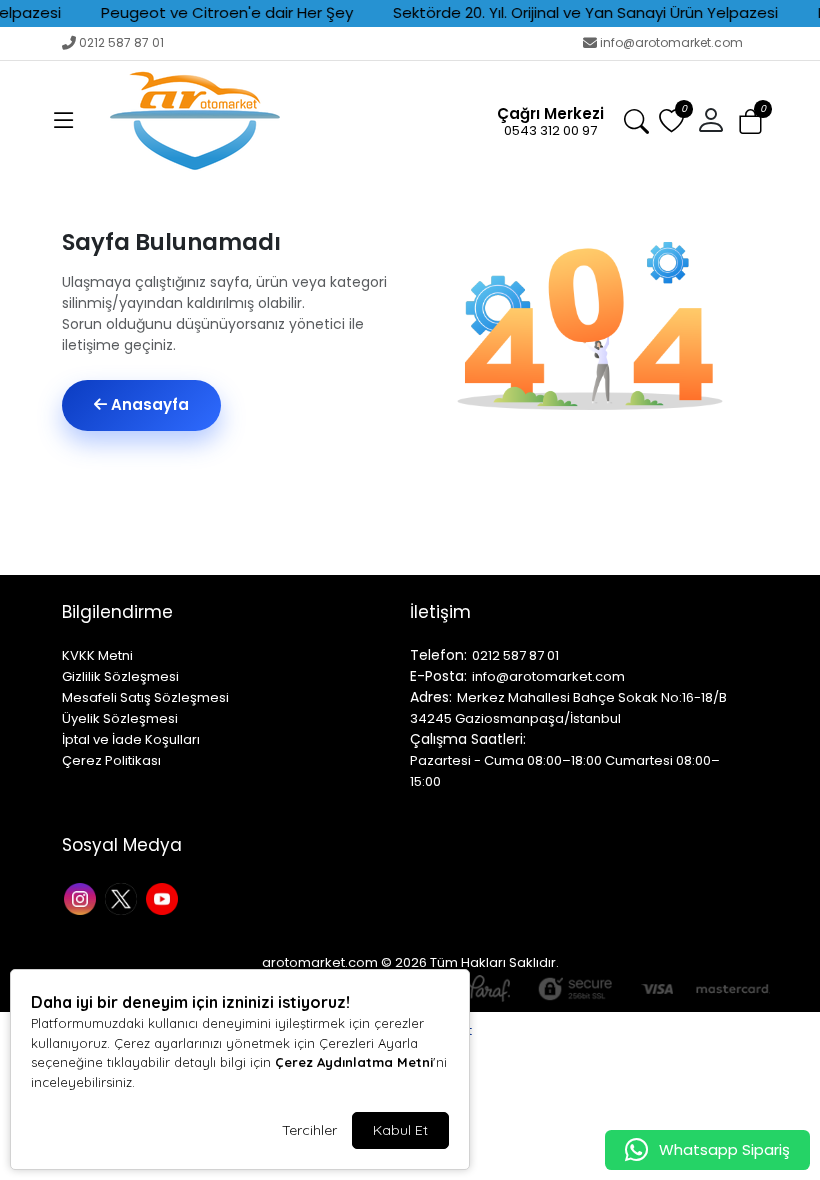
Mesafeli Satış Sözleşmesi (145, 697)
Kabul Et (400, 1130)
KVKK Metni (97, 655)
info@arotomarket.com (671, 42)
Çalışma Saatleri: (468, 739)
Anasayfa (148, 404)
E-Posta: (438, 676)
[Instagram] (82, 897)
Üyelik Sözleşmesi (120, 718)
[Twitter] (123, 897)
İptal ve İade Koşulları (131, 739)
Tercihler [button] (309, 1130)
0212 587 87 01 (121, 42)
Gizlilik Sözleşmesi (120, 676)
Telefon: (438, 655)
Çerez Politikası (111, 760)
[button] (64, 121)
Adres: (431, 697)
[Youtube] (164, 897)
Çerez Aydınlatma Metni (354, 1062)
